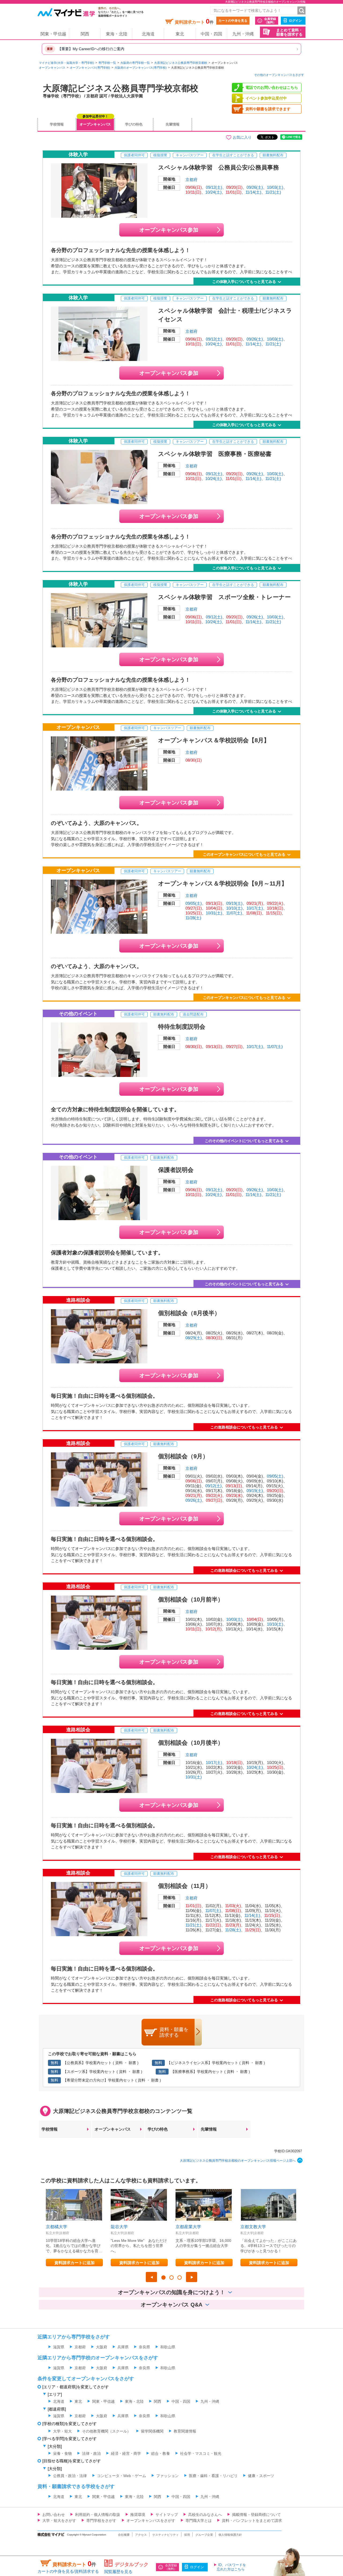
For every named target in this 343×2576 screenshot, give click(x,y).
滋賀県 (59, 2347)
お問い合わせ (54, 2515)
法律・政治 (91, 2453)
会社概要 (124, 2535)
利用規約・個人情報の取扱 (98, 2515)
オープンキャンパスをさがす (151, 2520)
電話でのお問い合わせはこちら (272, 87)
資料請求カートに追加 (74, 2263)
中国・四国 (211, 34)
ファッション (167, 2476)
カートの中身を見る (233, 21)
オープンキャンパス (52, 68)
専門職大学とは (199, 2520)
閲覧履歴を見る (118, 2572)
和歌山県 (168, 2347)
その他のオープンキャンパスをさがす (279, 75)
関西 (85, 34)
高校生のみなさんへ (205, 2515)
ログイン (295, 21)
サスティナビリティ (165, 2535)
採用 (187, 2535)
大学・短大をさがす (59, 2520)
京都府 (191, 180)
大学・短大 (62, 2431)
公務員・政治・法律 (70, 2476)
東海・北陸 (117, 34)
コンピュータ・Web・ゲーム (122, 2476)
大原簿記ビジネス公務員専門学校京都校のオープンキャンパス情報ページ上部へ (238, 2161)
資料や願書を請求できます (268, 109)
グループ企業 (204, 2535)
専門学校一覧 (107, 63)
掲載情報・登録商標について (256, 2515)
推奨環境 (138, 2515)
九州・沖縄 (243, 34)
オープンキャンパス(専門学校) (90, 68)
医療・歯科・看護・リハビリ (213, 2476)
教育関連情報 (185, 2431)
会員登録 (270, 21)
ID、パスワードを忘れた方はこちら (231, 2567)
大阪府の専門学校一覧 (135, 63)
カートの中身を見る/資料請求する (68, 2571)
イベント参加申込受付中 (266, 98)
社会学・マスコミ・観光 (201, 2453)
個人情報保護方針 (230, 2535)
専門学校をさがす (101, 2520)
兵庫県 (123, 2347)
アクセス (141, 2535)
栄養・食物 (62, 2453)
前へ (151, 2277)
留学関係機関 (152, 2431)
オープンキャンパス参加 (169, 230)
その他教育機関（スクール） (106, 2431)
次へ (192, 2277)
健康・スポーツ (261, 2476)
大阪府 (102, 2347)
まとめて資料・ (289, 32)
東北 (180, 34)
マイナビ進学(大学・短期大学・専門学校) (66, 63)
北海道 (148, 34)
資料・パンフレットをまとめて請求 (252, 2520)
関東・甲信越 (53, 34)
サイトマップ (167, 2515)
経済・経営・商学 (126, 2453)
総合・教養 (161, 2453)
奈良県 (144, 2347)
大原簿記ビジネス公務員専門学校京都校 (181, 63)
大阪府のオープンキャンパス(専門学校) (141, 68)
